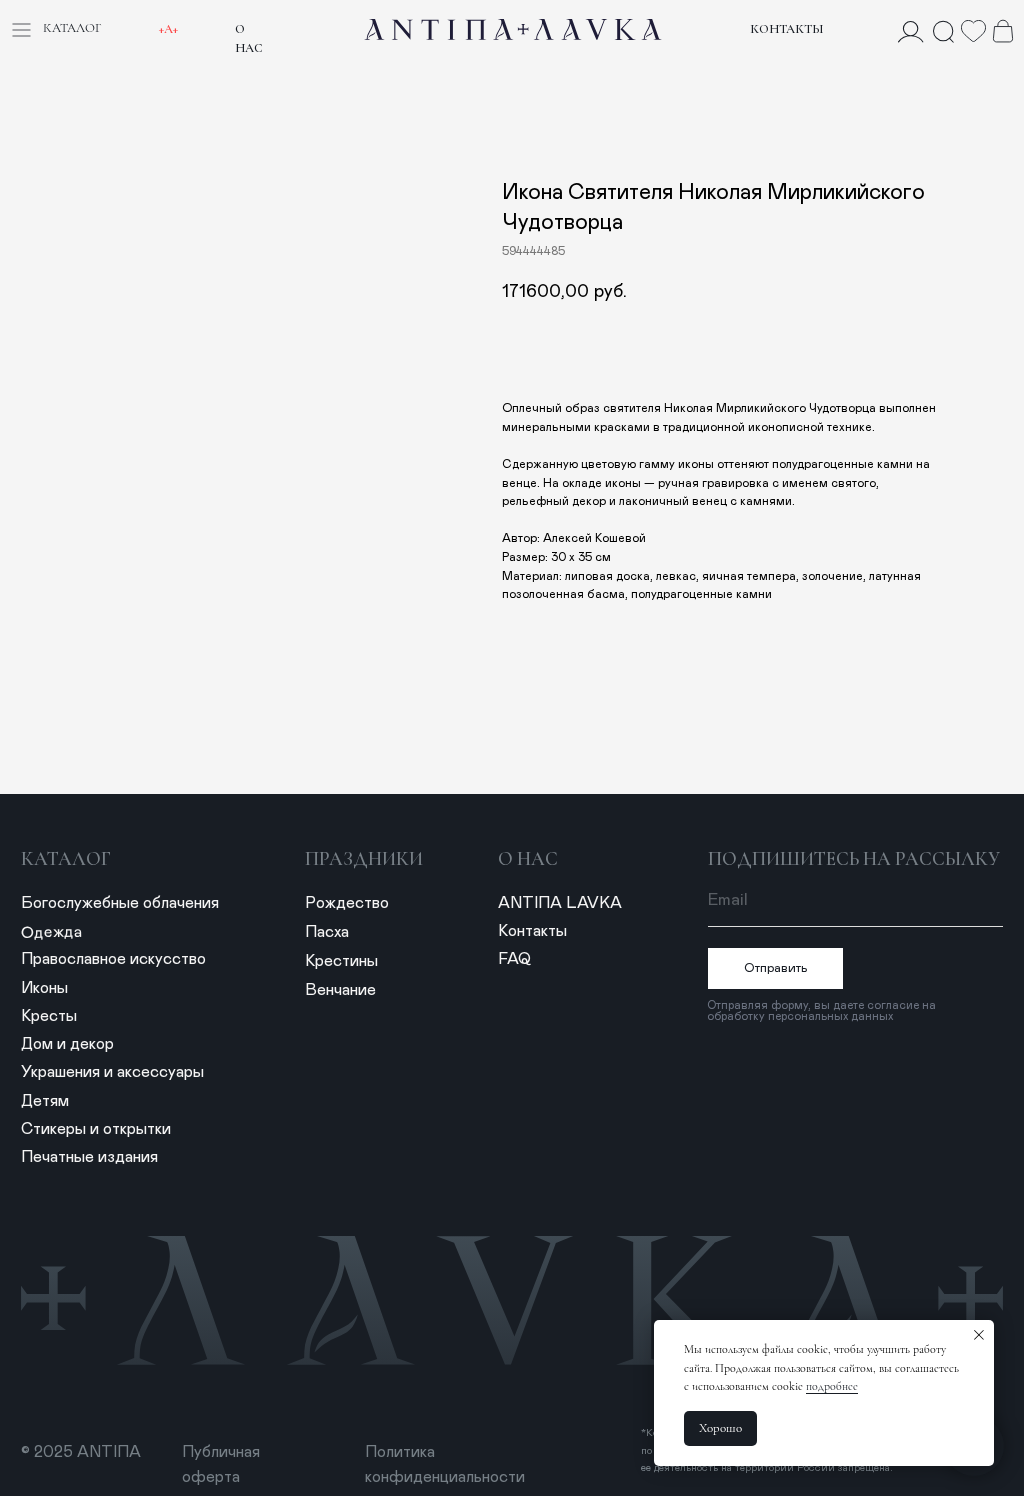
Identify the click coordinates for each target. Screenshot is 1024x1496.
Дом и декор (67, 1044)
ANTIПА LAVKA (560, 903)
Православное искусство (113, 959)
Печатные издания (89, 1157)
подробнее (832, 1386)
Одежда (51, 932)
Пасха (327, 932)
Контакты (787, 29)
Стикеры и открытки (96, 1129)
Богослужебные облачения (120, 903)
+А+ (168, 29)
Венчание (340, 990)
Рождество (347, 903)
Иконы (44, 988)
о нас (528, 859)
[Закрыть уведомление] (979, 1335)
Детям (45, 1101)
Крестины (341, 961)
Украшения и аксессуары (112, 1072)
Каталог (66, 859)
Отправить (776, 968)
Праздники (364, 859)
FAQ (514, 959)
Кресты (49, 1016)
